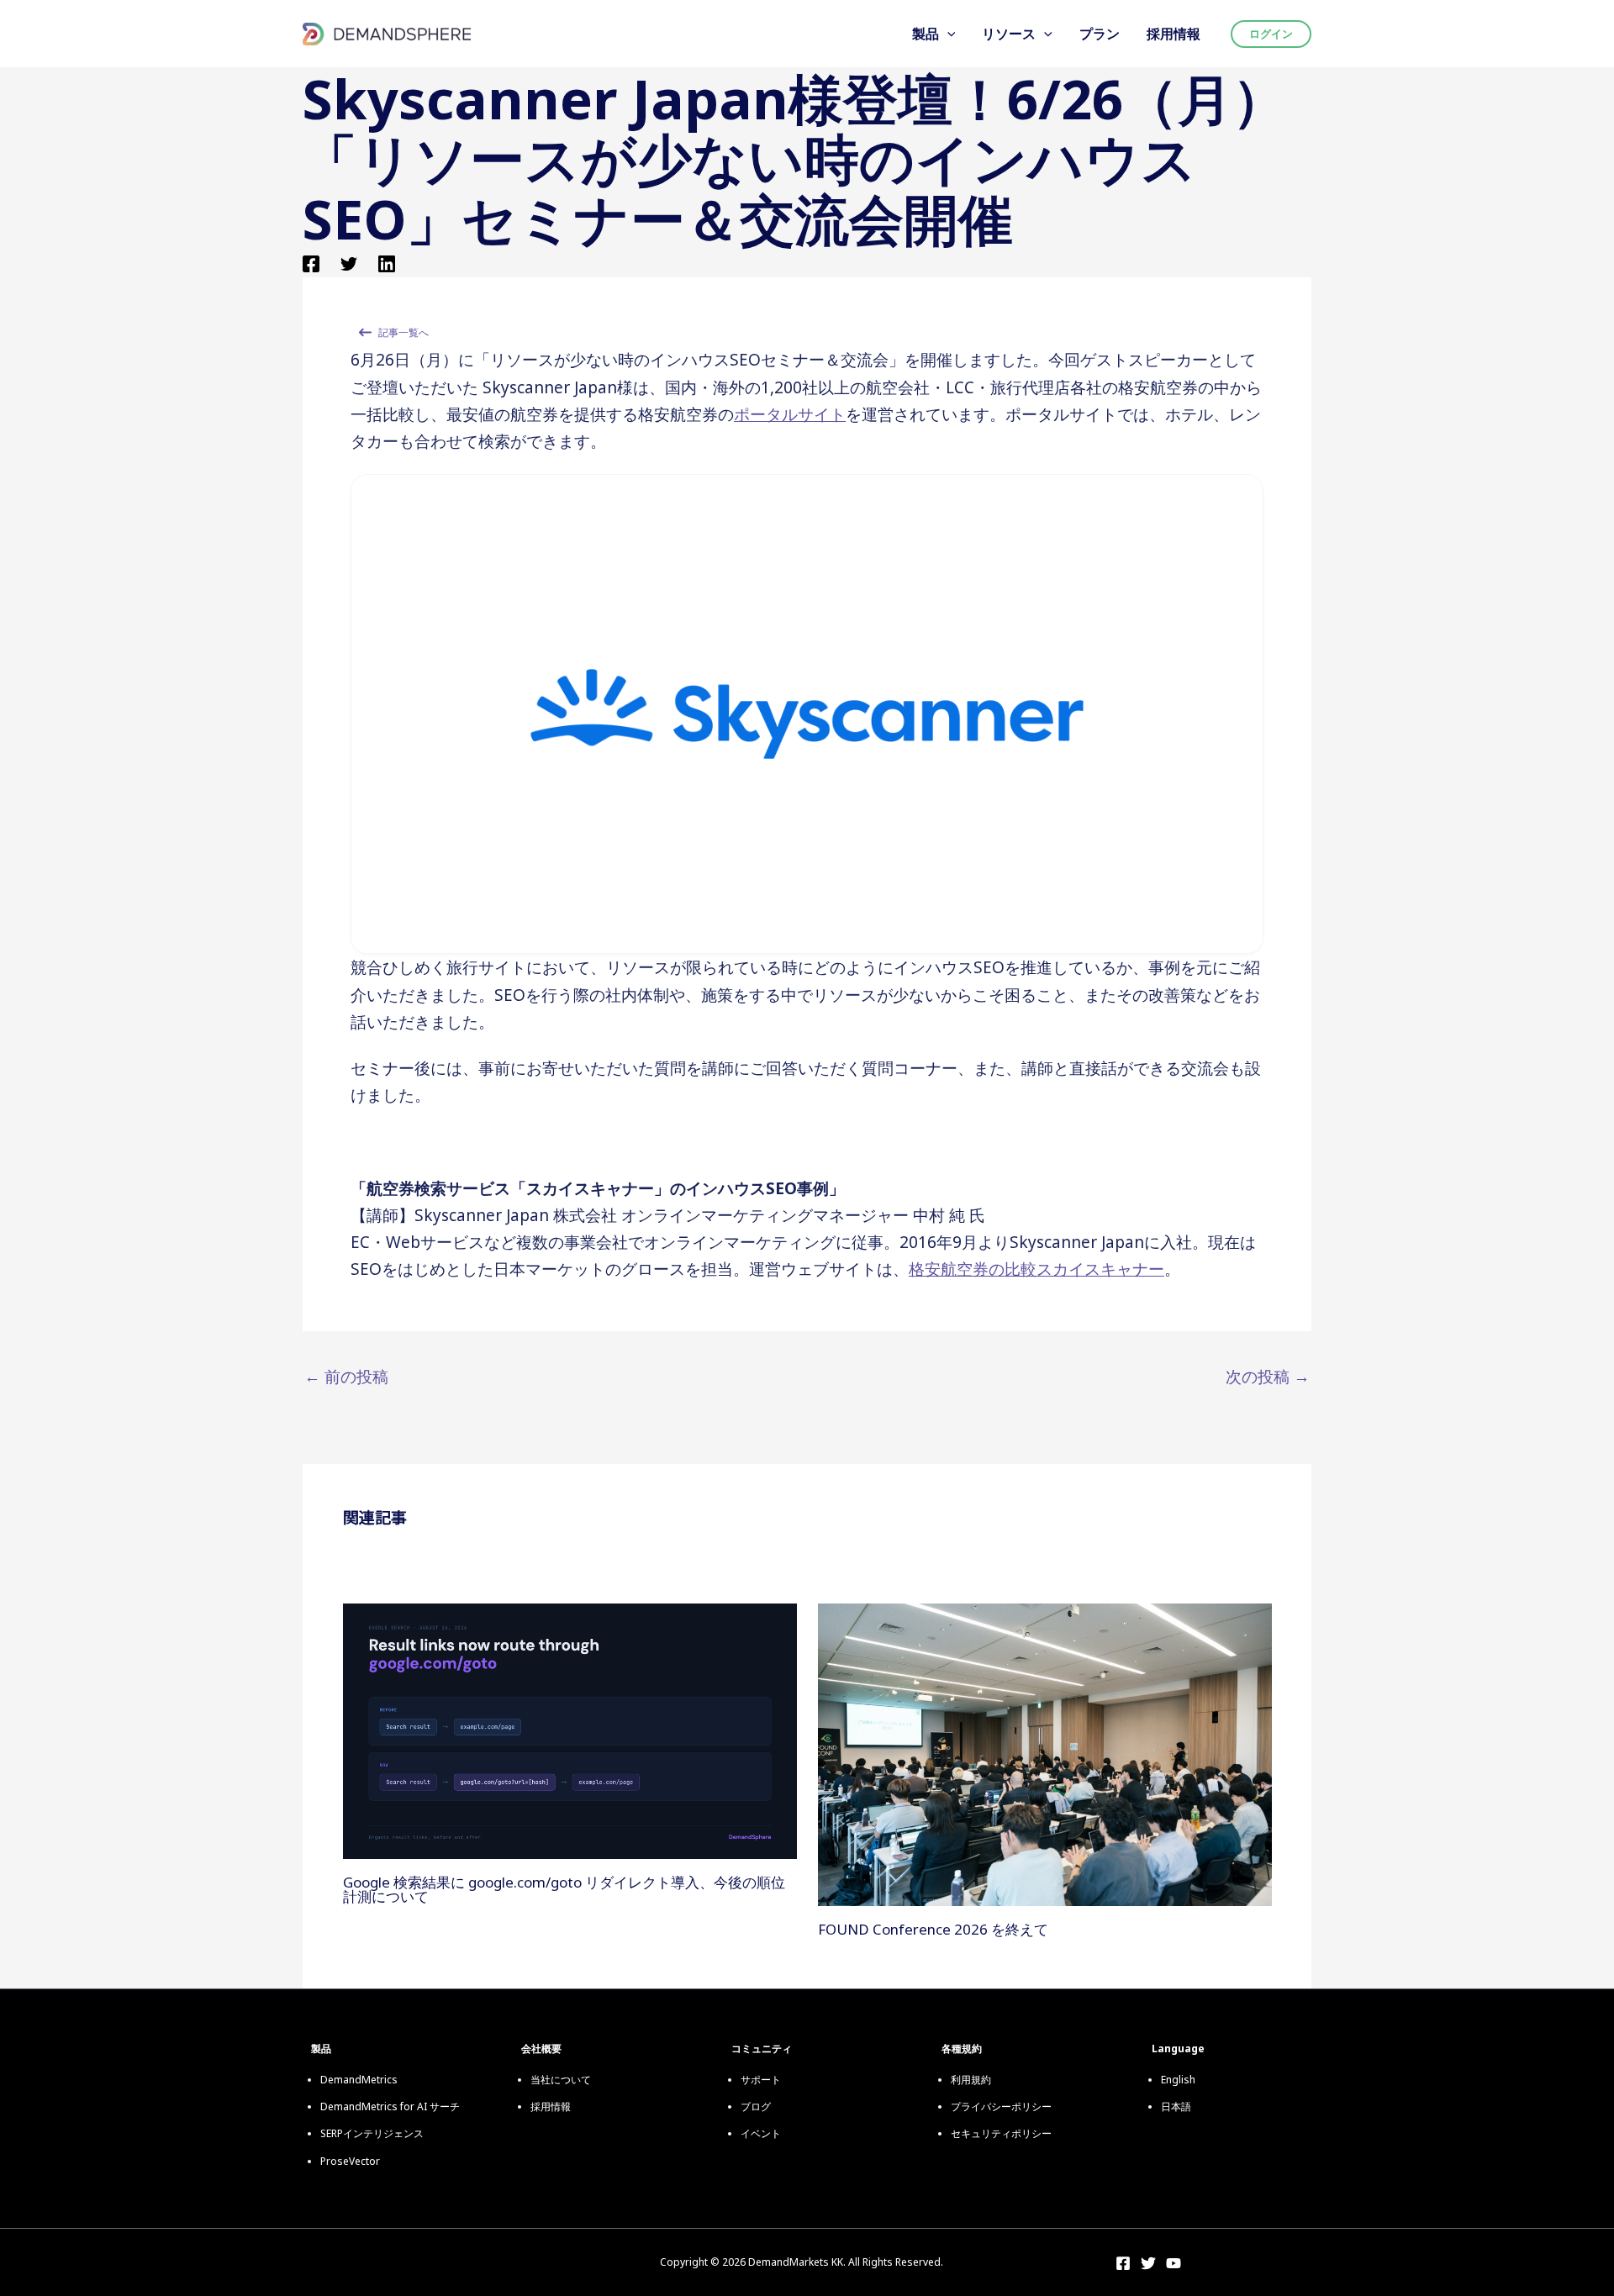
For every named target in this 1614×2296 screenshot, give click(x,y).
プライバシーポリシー (1001, 2106)
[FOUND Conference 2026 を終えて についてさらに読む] (1045, 1753)
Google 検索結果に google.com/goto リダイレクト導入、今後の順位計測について (564, 1889)
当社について (561, 2080)
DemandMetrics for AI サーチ (390, 2106)
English (1178, 2080)
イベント (761, 2133)
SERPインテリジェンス (372, 2133)
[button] (947, 34)
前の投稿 (346, 1377)
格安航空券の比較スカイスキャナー (1036, 1269)
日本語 (1176, 2106)
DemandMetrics (359, 2080)
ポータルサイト (790, 414)
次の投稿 (1268, 1377)
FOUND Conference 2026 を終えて (933, 1929)
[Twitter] (349, 262)
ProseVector (350, 2161)
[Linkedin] (387, 262)
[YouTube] (1174, 2263)
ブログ (756, 2106)
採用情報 (551, 2106)
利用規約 (971, 2080)
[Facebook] (311, 262)
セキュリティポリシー (1001, 2133)
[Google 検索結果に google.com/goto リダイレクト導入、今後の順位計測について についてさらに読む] (570, 1730)
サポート (761, 2080)
